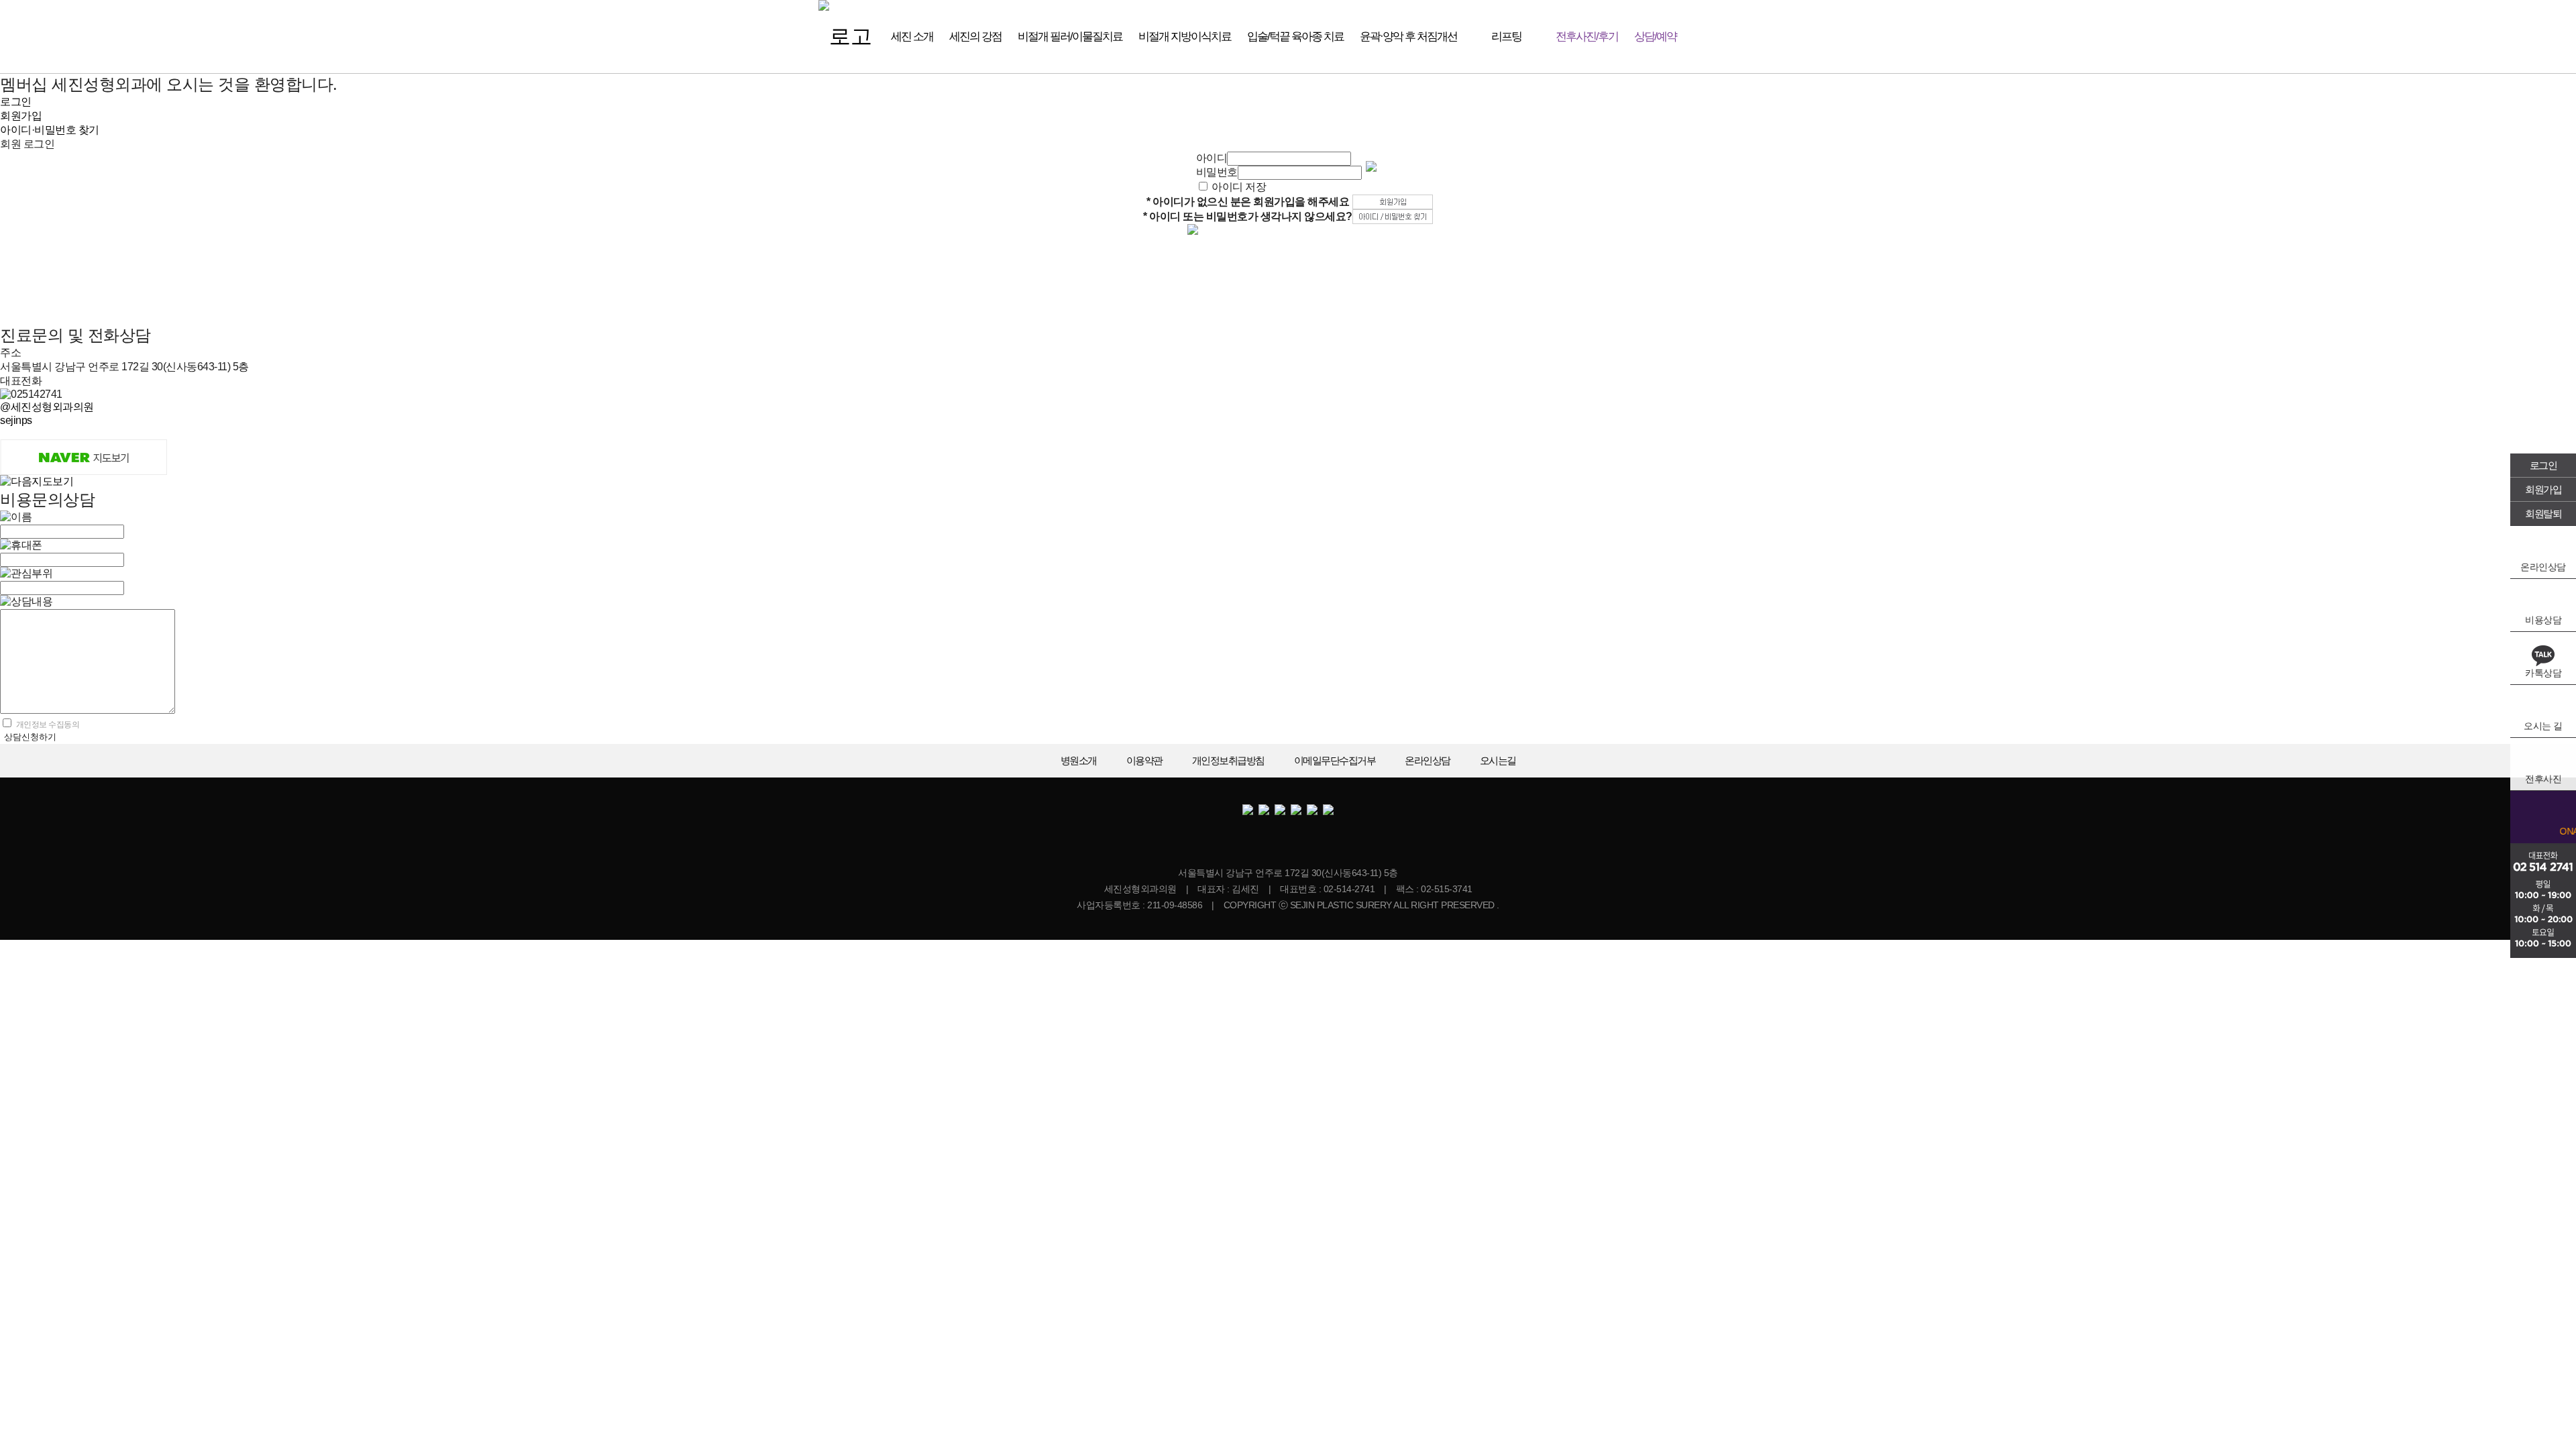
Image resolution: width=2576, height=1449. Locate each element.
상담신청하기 (30, 737)
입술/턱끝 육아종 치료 (1295, 37)
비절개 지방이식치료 (1185, 37)
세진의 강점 (975, 37)
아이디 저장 (1239, 187)
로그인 (2543, 465)
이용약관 (1144, 760)
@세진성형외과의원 (47, 407)
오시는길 (1498, 760)
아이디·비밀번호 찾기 (50, 130)
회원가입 (2543, 489)
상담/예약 (1655, 37)
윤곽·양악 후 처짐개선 (1408, 37)
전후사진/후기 (1587, 37)
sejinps (16, 420)
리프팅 (1506, 37)
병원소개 (1079, 760)
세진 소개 (912, 37)
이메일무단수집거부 (1335, 760)
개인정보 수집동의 (48, 724)
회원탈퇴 (2543, 514)
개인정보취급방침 (1228, 760)
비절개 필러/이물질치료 (1070, 37)
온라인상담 (1428, 760)
